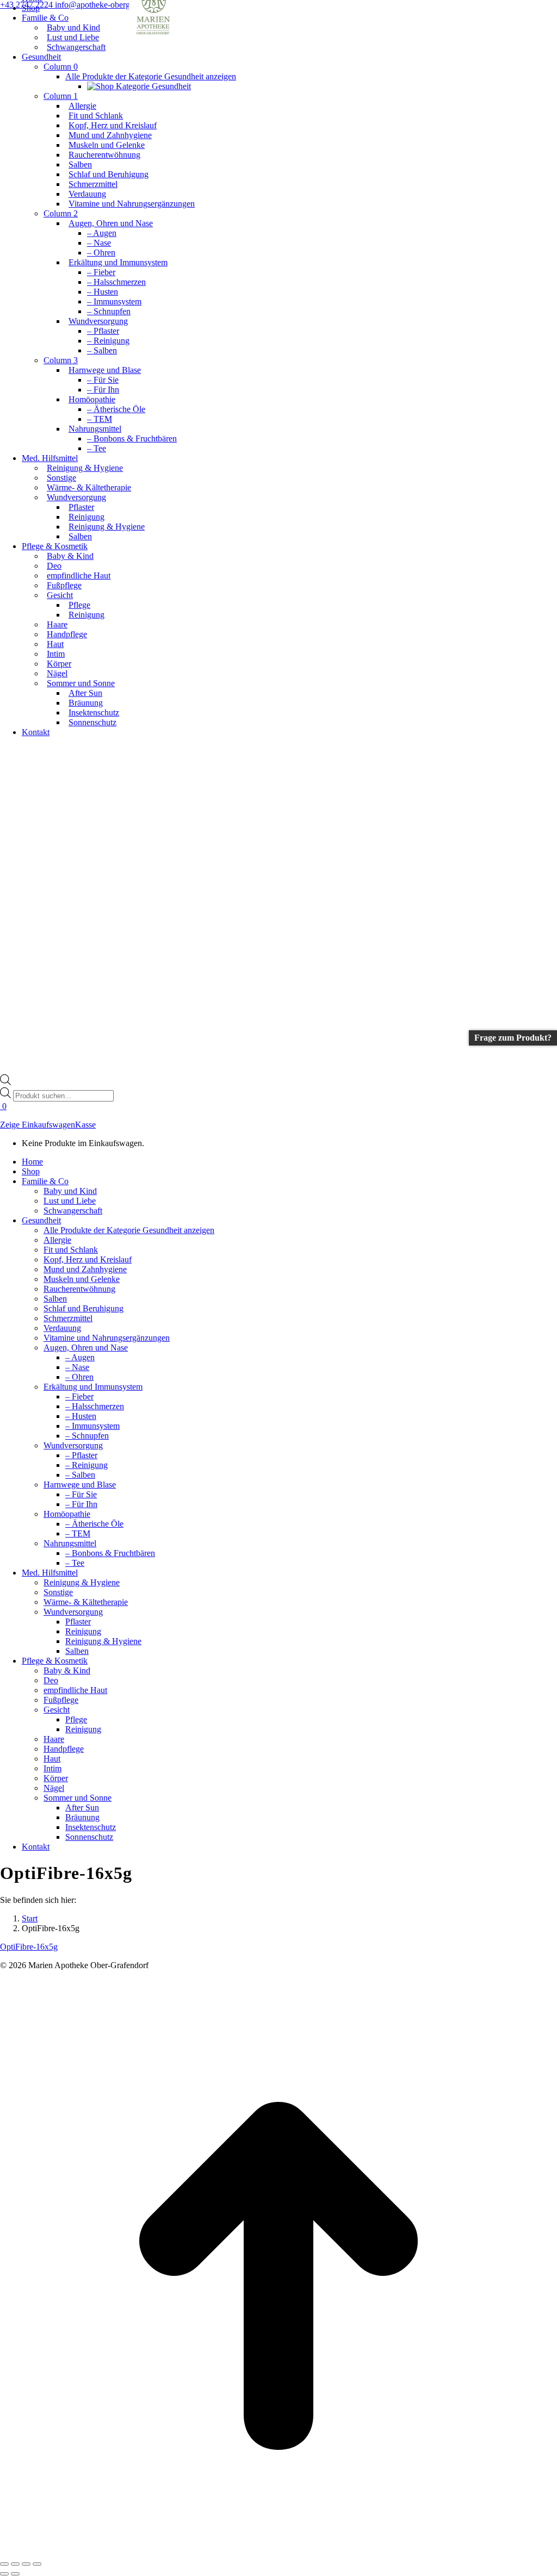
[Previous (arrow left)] (4, 2574)
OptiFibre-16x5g (29, 1947)
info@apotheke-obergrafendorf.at (112, 5)
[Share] (15, 2564)
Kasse (85, 1125)
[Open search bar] (5, 1082)
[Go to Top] (278, 2551)
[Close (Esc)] (4, 2564)
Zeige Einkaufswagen (38, 1125)
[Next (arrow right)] (15, 2574)
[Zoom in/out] (37, 2564)
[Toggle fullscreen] (26, 2564)
